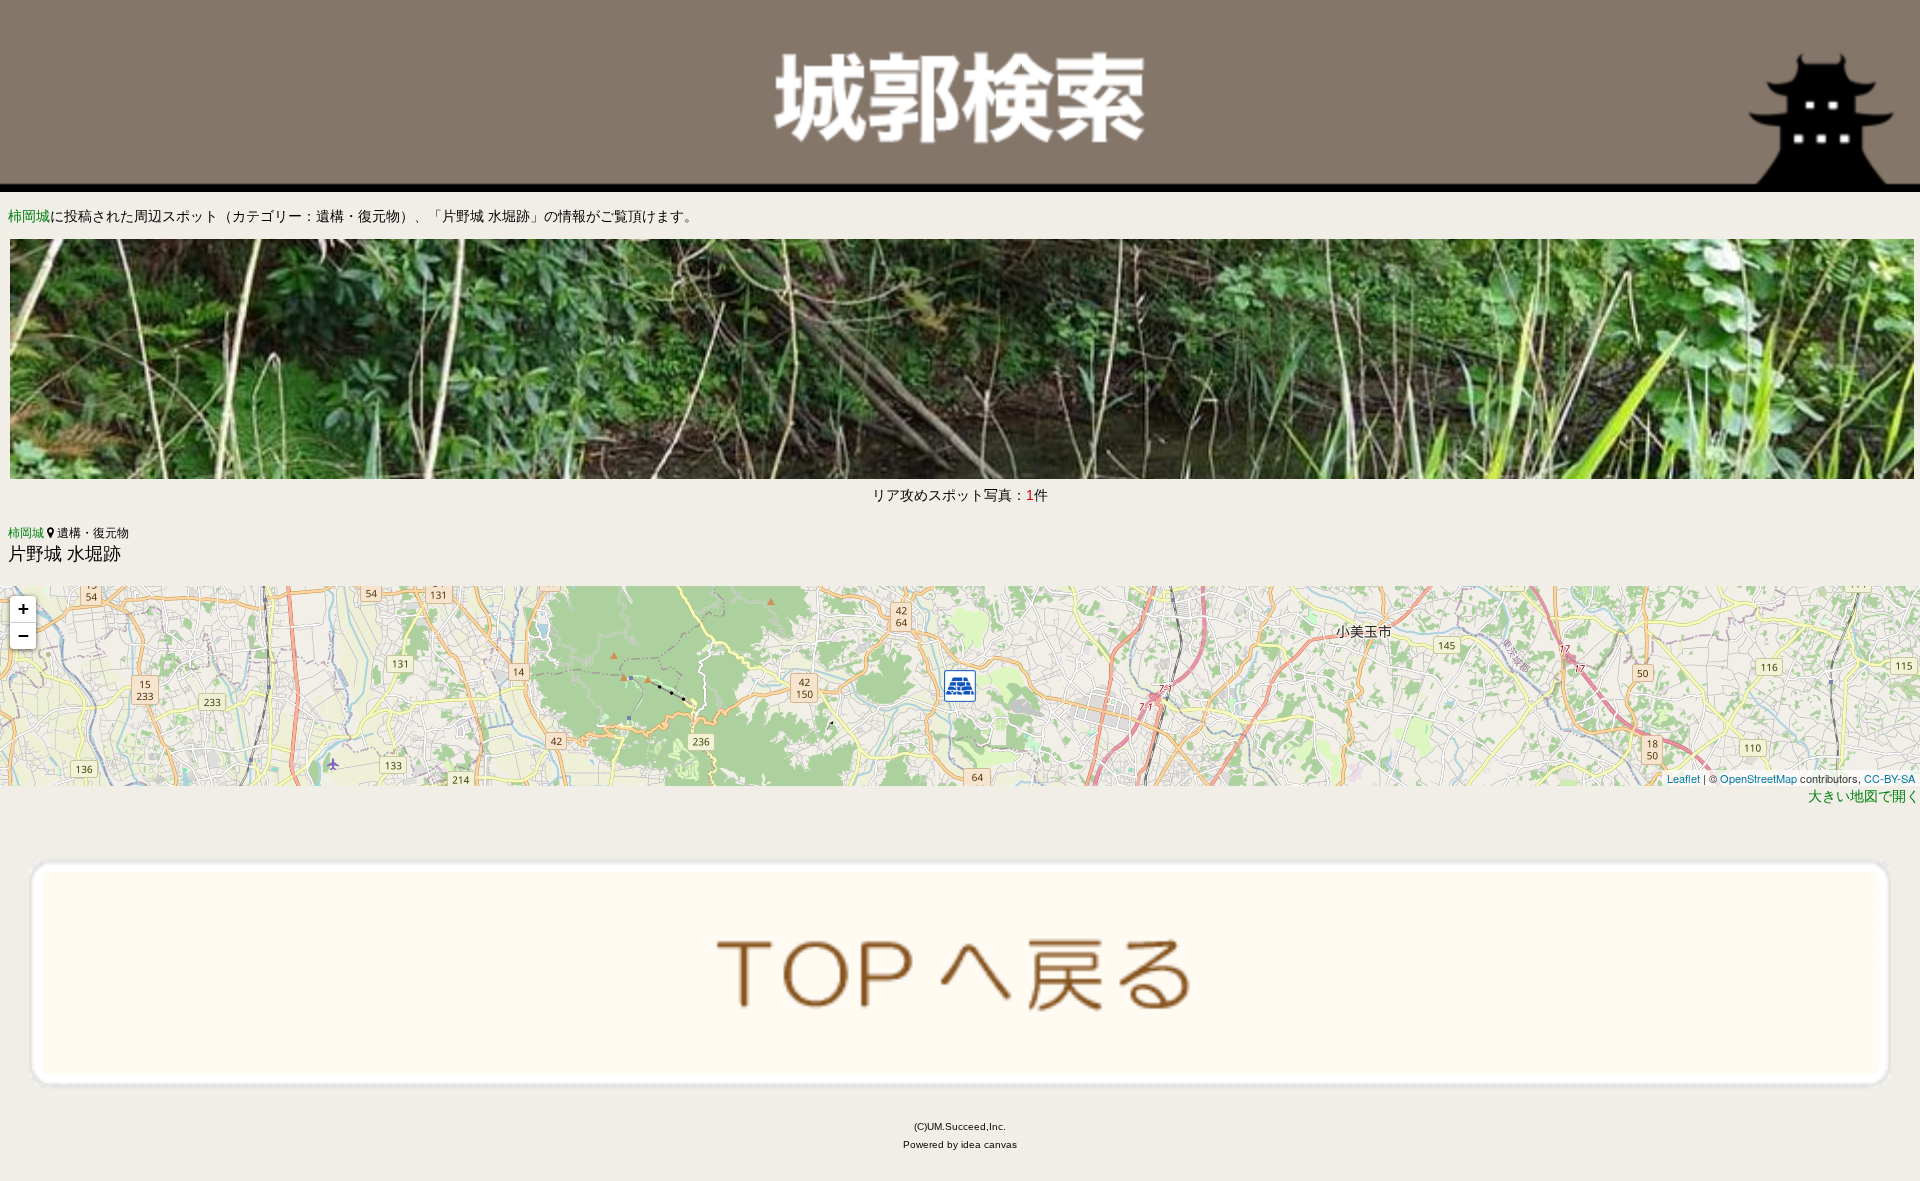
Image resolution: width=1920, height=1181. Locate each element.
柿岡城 (29, 216)
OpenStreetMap (1758, 778)
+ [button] (23, 608)
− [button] (23, 635)
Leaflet (1683, 778)
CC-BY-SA (1889, 778)
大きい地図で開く (1864, 796)
